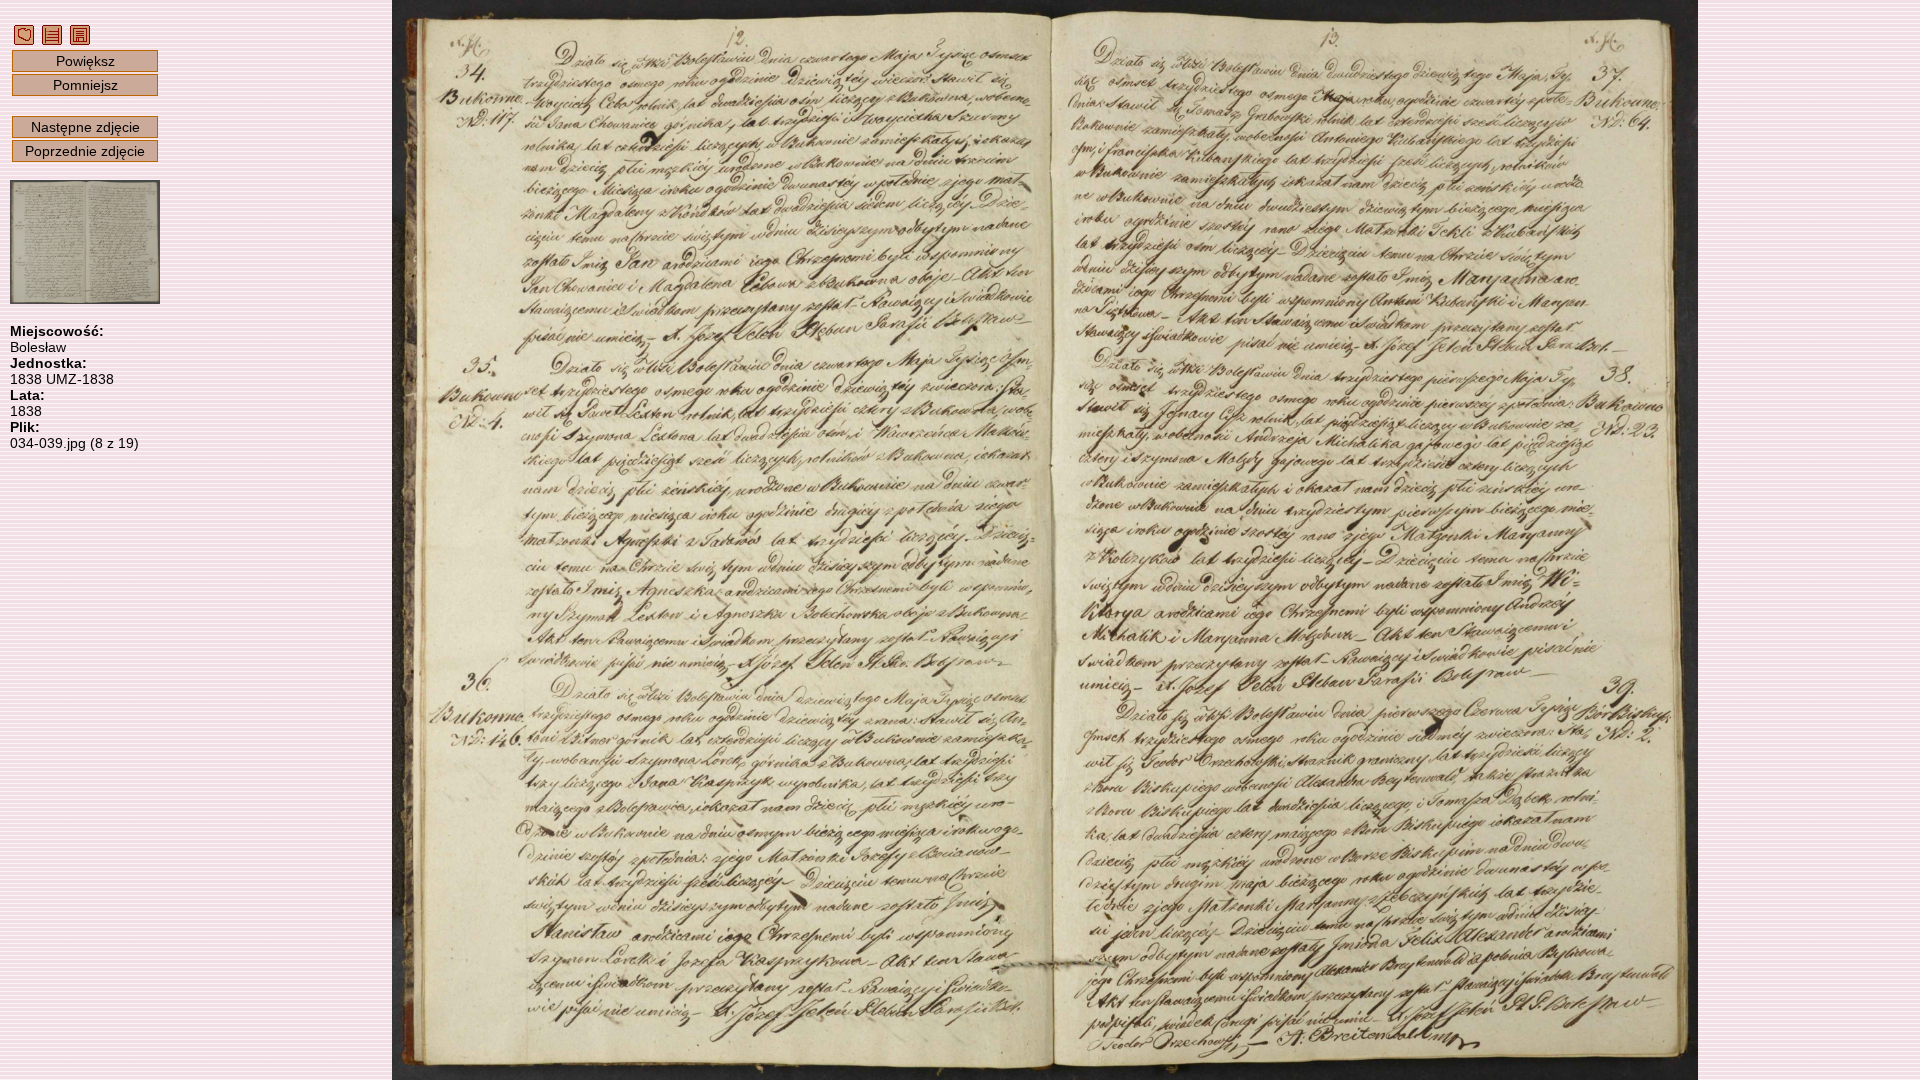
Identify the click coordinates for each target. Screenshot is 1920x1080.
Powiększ (85, 61)
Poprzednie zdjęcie (85, 151)
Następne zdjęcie (85, 127)
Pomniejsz (85, 85)
